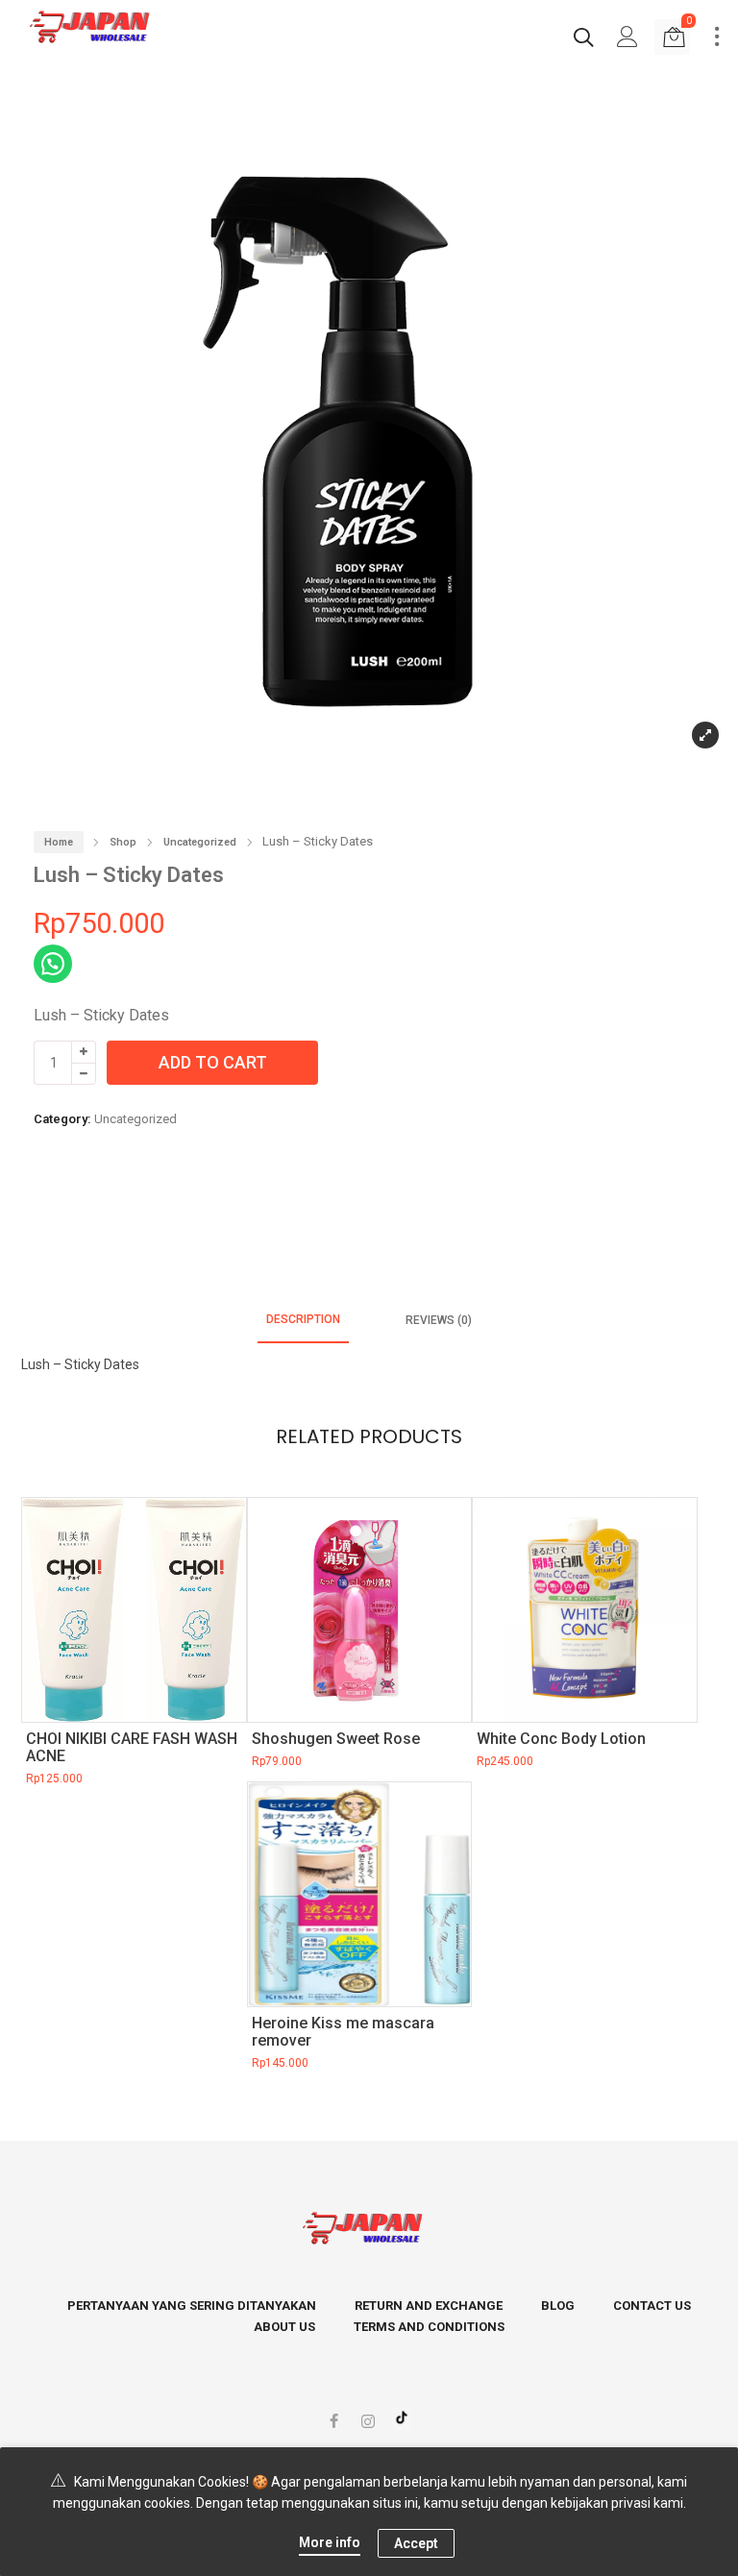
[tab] (303, 1321)
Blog (558, 2306)
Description (303, 1319)
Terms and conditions (429, 2327)
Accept (416, 2543)
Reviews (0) (439, 1320)
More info (330, 2542)
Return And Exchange (429, 2306)
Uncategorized (200, 842)
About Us (284, 2327)
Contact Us (652, 2306)
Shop (123, 842)
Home (59, 842)
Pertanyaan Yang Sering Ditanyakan (192, 2306)
